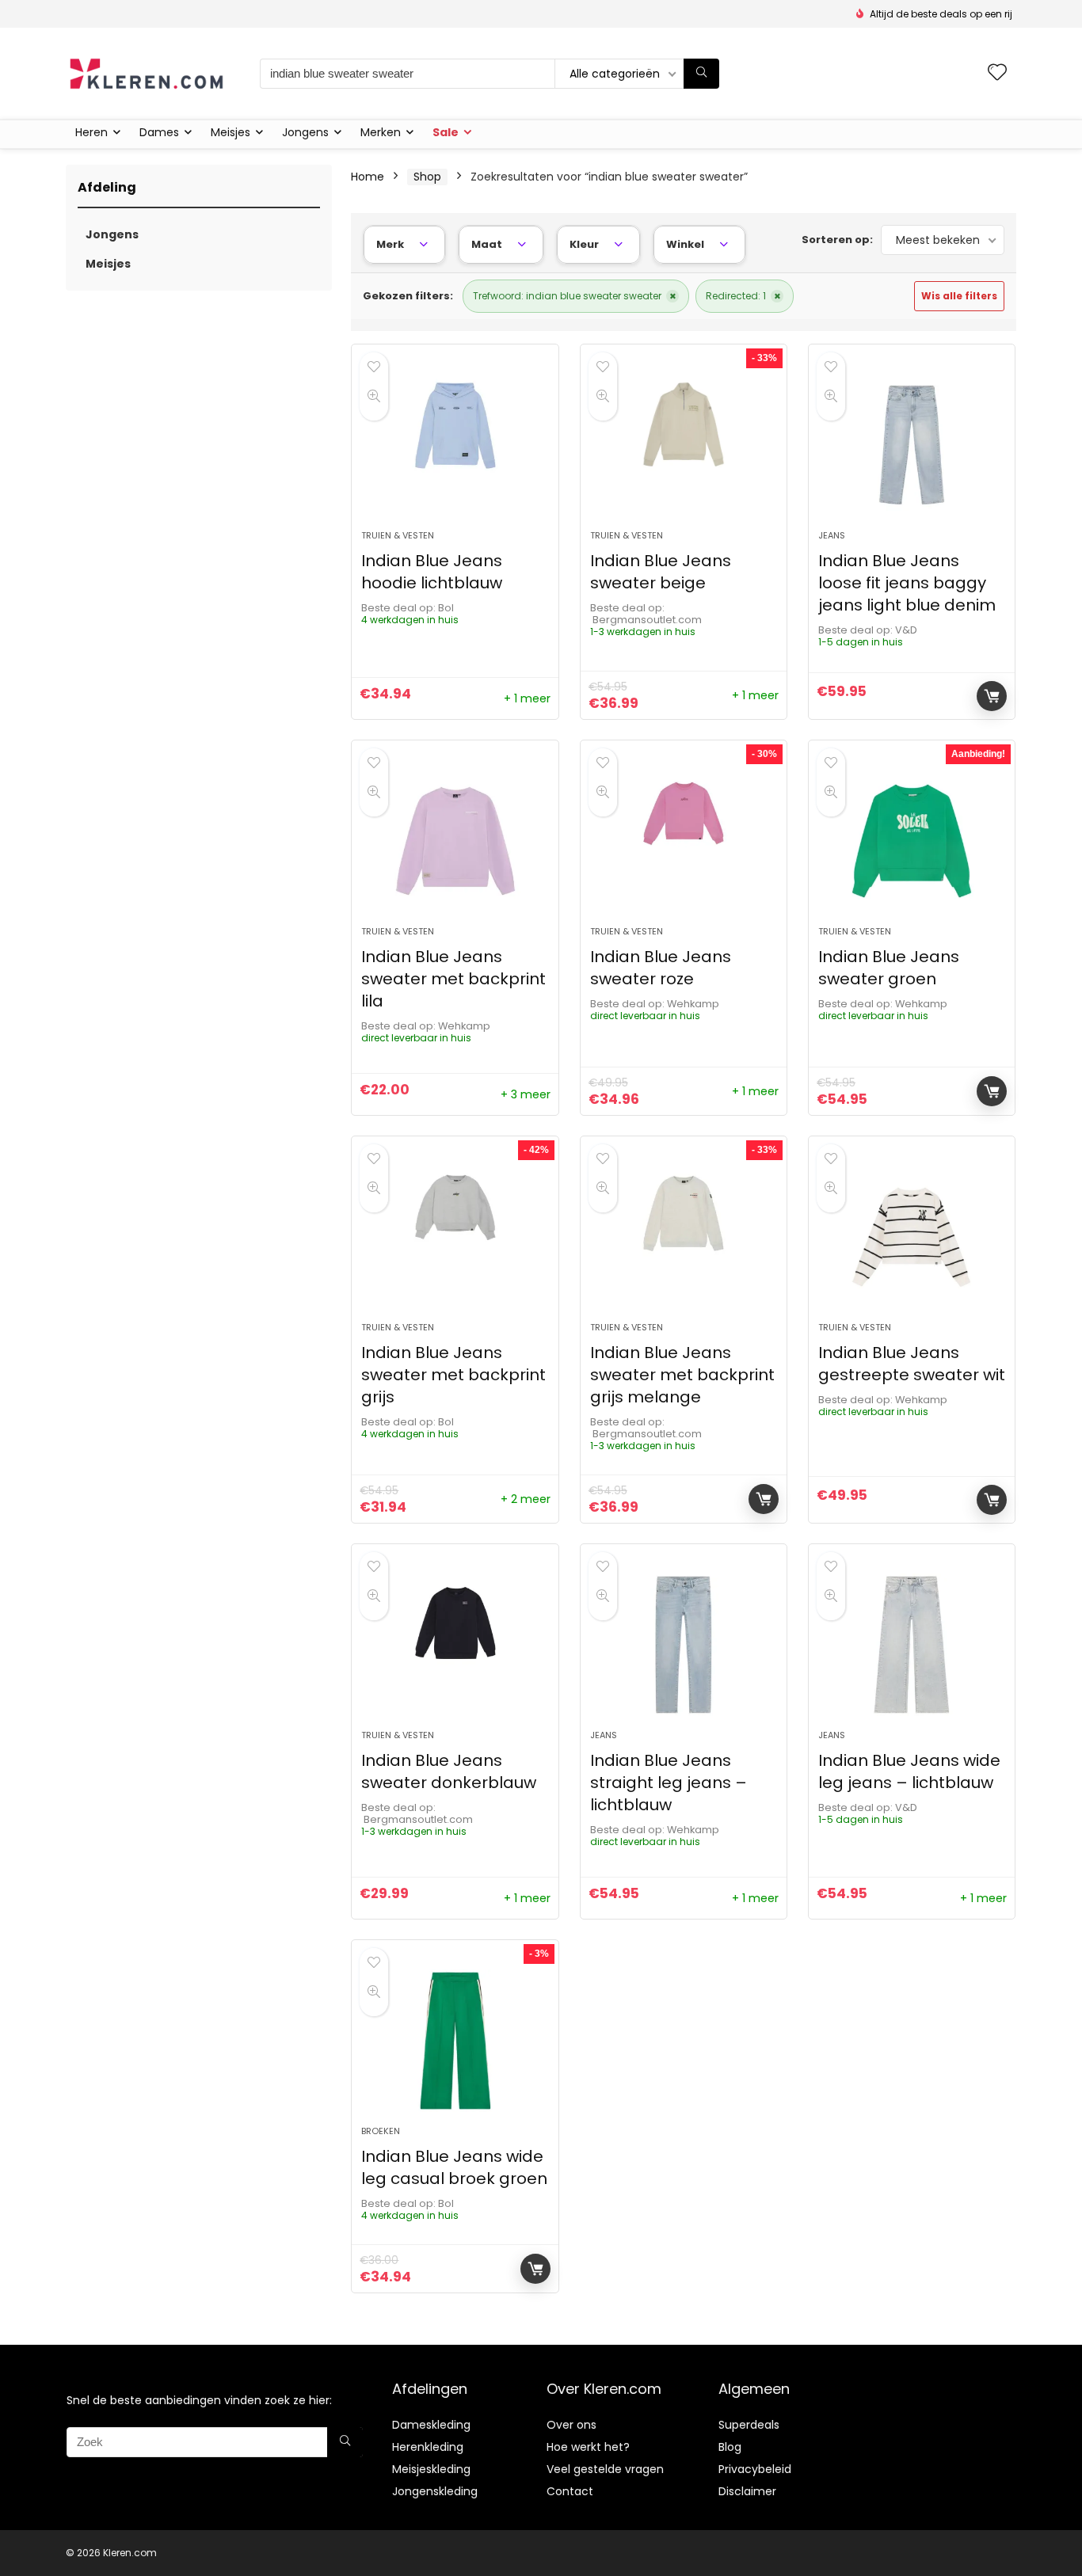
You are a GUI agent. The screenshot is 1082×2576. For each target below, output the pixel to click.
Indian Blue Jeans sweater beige (661, 572)
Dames (159, 132)
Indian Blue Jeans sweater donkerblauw (449, 1771)
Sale (446, 132)
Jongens (305, 132)
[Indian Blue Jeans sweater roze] (684, 841)
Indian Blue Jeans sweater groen (889, 968)
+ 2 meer (526, 1499)
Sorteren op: (837, 240)
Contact (570, 2491)
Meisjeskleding (431, 2469)
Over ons (571, 2425)
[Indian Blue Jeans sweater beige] (684, 445)
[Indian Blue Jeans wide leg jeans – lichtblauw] (912, 1645)
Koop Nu (992, 696)
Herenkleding (428, 2447)
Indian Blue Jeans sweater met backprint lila (453, 979)
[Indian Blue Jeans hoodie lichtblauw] (455, 445)
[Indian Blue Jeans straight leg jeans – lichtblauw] (684, 1645)
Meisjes (230, 132)
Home (368, 177)
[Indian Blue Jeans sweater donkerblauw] (455, 1645)
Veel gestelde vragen (605, 2469)
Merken (381, 132)
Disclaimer (747, 2491)
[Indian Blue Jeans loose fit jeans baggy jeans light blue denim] (912, 445)
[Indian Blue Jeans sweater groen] (912, 841)
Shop (427, 177)
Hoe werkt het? (588, 2447)
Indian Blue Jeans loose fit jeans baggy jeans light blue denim (907, 583)
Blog (730, 2447)
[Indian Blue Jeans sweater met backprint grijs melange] (684, 1237)
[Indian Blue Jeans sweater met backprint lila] (455, 841)
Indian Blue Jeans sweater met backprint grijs (453, 1375)
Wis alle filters (959, 296)
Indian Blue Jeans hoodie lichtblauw (432, 572)
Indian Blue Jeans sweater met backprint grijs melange (682, 1375)
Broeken (381, 2131)
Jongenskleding (435, 2491)
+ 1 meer (527, 698)
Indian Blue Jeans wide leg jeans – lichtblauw (909, 1771)
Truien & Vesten (398, 535)
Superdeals (749, 2425)
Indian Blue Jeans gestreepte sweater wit (912, 1364)
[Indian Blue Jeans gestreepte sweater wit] (912, 1237)
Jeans (832, 535)
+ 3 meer (526, 1094)
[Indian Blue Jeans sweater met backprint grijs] (455, 1237)
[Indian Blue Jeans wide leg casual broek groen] (455, 2041)
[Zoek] (701, 74)
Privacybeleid (755, 2469)
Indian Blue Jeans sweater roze (661, 968)
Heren (91, 132)
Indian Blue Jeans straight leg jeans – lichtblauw (669, 1783)
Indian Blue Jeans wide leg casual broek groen (454, 2167)
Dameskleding (431, 2425)
